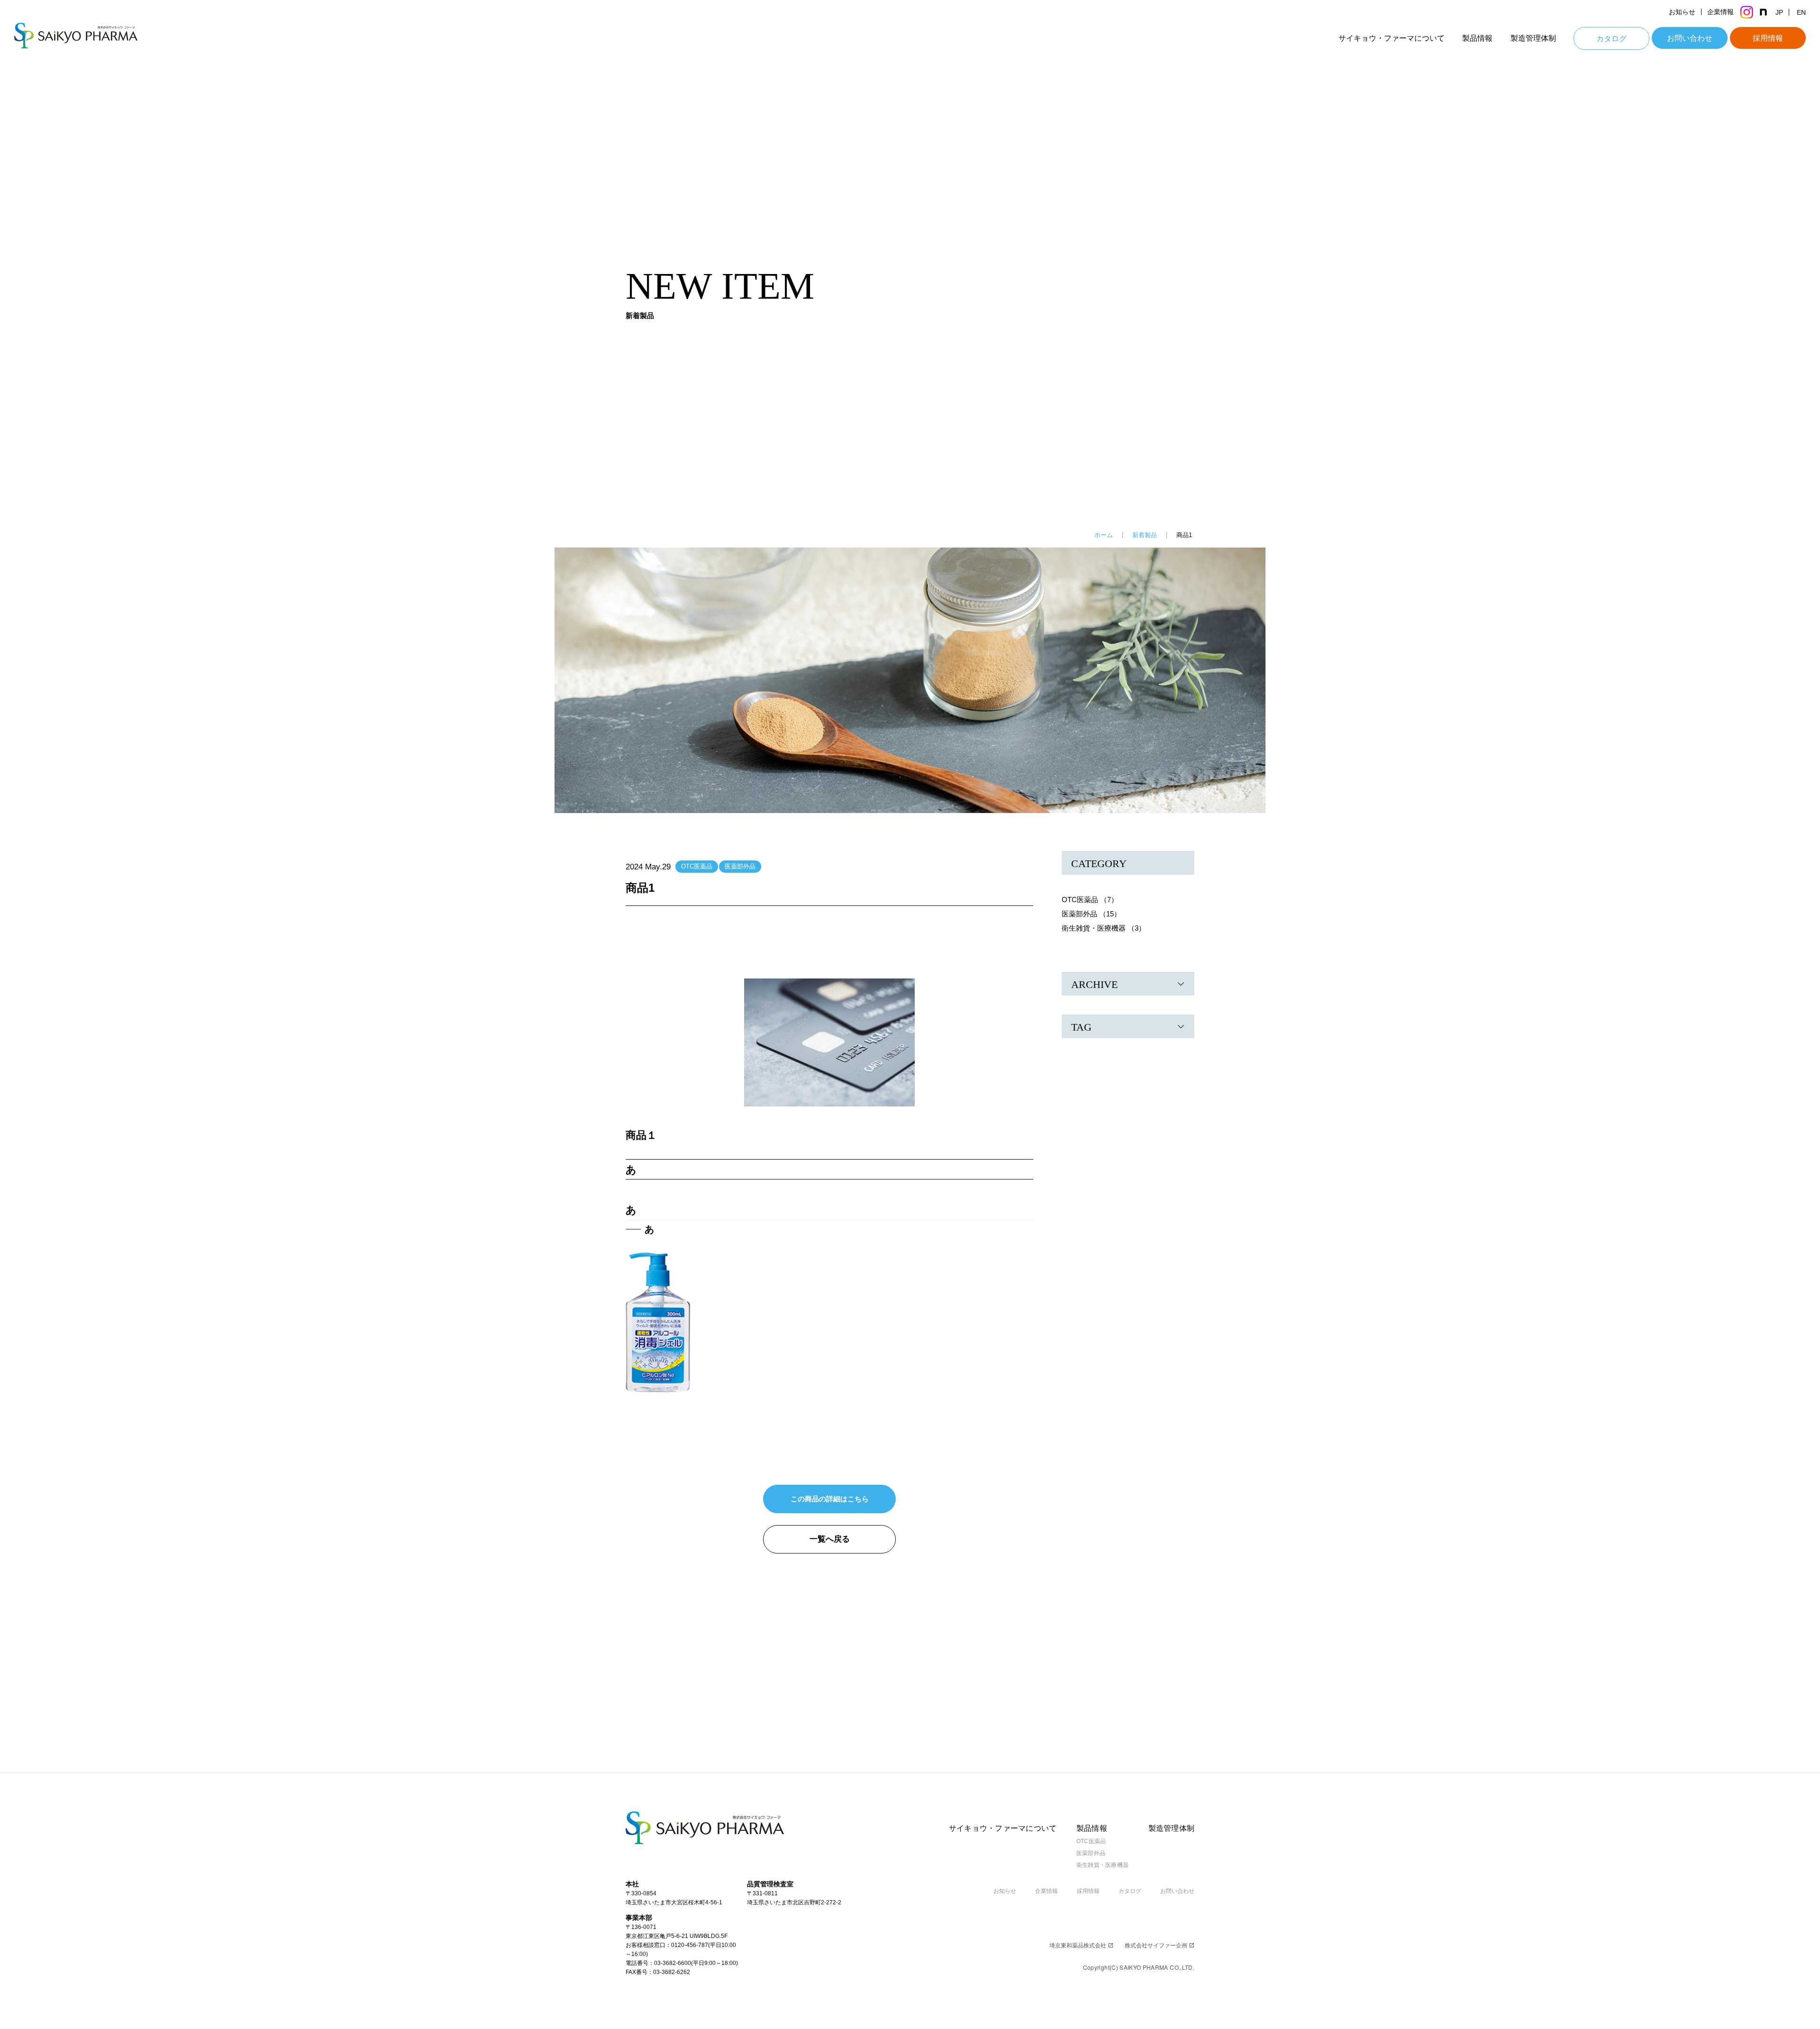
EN (1801, 12)
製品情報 (1477, 38)
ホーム (1104, 535)
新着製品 (1145, 535)
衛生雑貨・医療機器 (1102, 1865)
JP (1779, 12)
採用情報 (1768, 38)
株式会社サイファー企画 (1160, 1946)
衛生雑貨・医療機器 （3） (1104, 928)
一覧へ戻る (830, 1539)
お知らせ (1682, 12)
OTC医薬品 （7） (1090, 900)
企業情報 (1720, 12)
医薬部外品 (740, 866)
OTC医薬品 (697, 866)
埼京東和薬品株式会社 (1081, 1946)
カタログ (1611, 39)
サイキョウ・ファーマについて (1392, 38)
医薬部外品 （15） (1091, 914)
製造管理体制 (1533, 38)
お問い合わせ (1690, 38)
